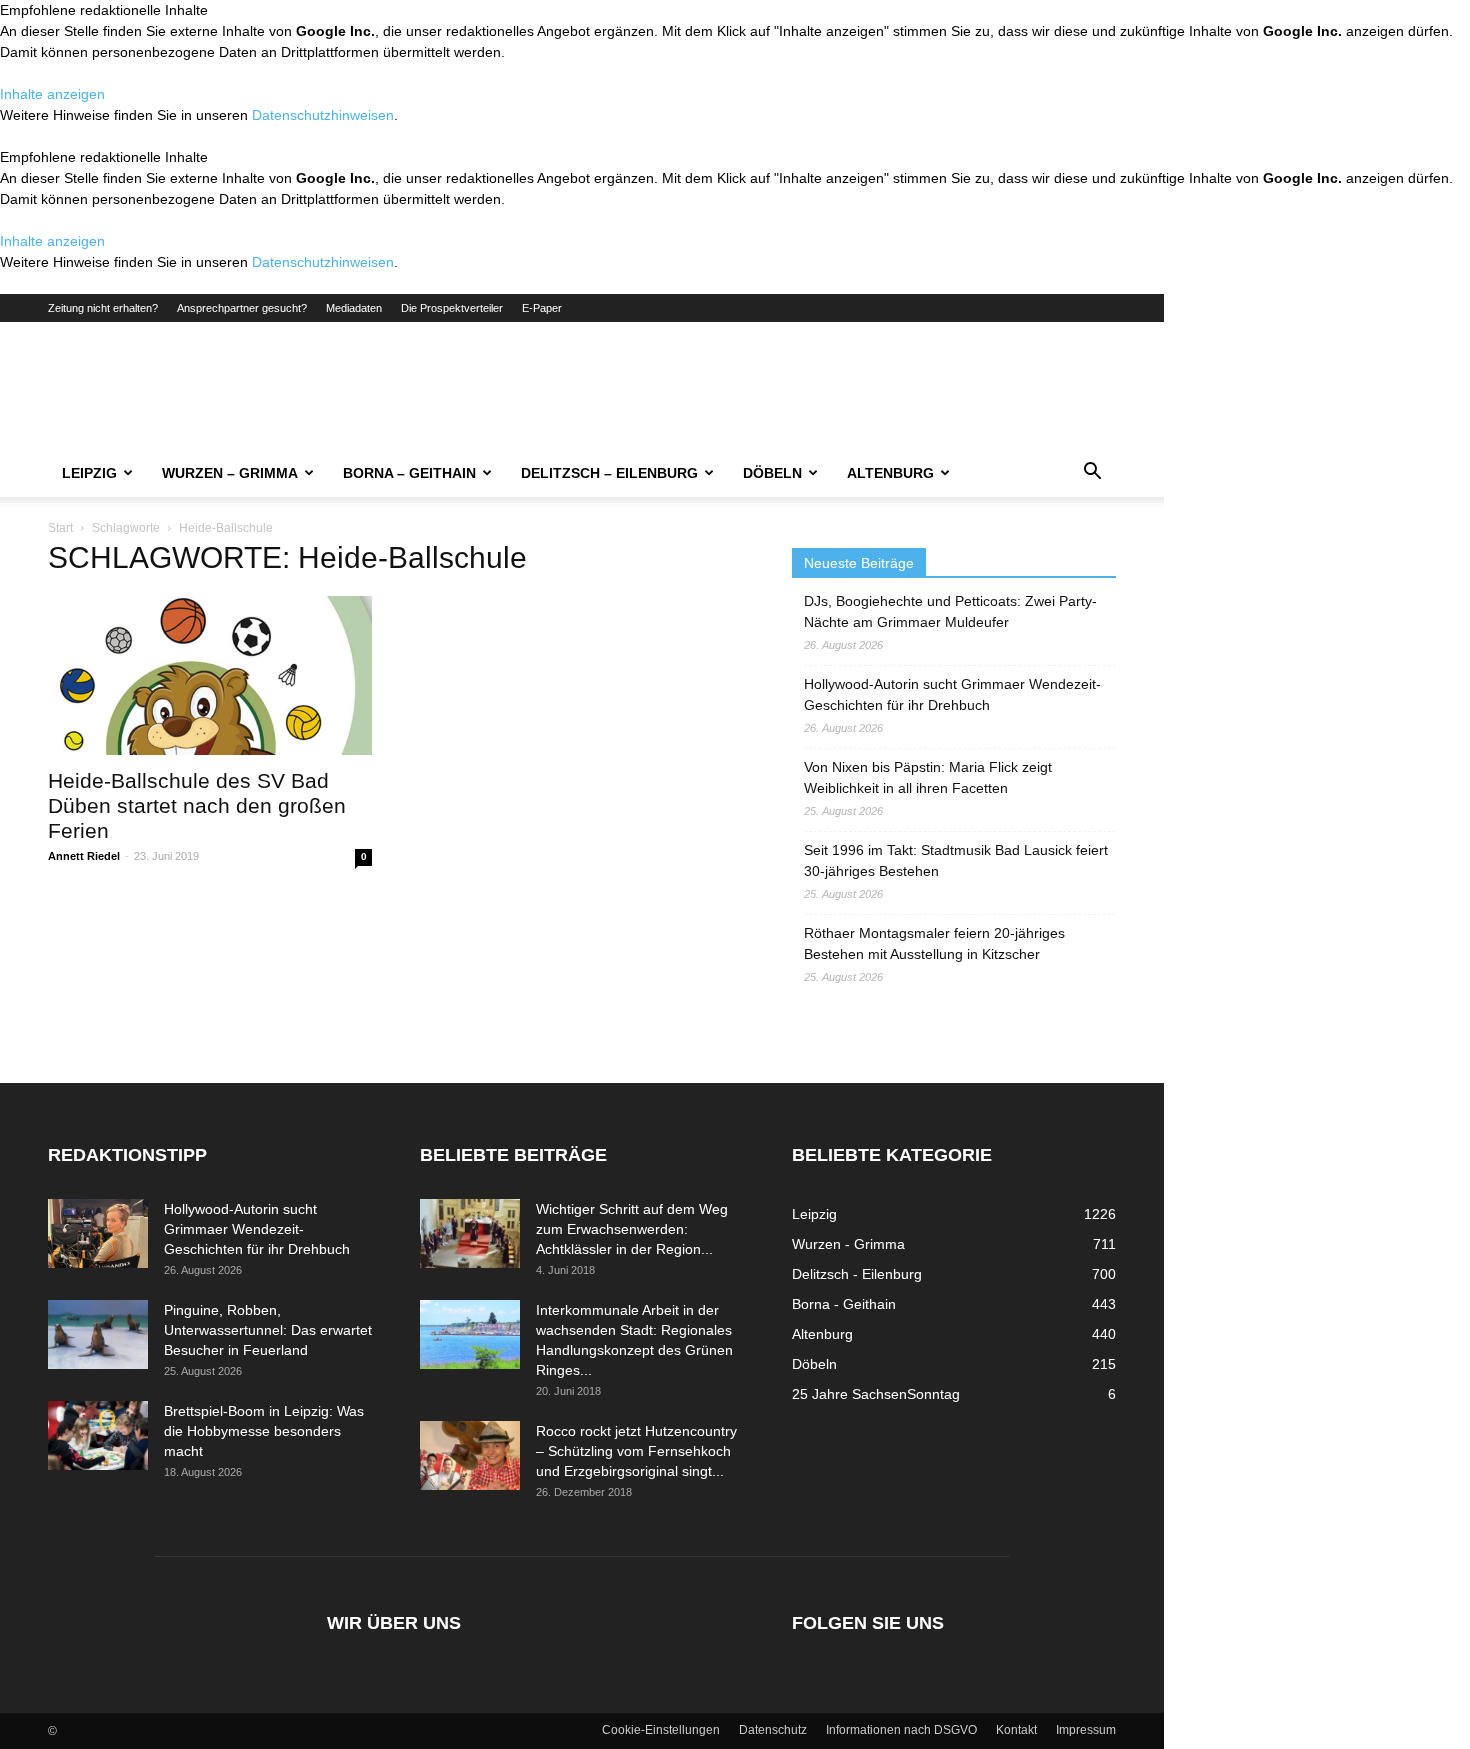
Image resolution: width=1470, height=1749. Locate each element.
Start (60, 528)
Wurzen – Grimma (230, 473)
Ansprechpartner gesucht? (242, 308)
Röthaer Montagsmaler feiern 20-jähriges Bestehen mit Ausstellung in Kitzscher (934, 943)
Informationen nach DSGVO (901, 1730)
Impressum (1086, 1730)
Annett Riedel (84, 856)
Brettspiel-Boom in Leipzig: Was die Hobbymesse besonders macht (264, 1431)
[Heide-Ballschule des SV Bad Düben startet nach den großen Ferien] (210, 675)
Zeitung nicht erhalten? (103, 308)
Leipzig (89, 473)
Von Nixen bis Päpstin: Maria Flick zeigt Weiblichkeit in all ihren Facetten (928, 777)
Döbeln (772, 473)
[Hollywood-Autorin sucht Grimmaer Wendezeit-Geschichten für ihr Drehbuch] (98, 1233)
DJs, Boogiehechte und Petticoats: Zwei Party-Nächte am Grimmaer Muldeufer (950, 611)
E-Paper (542, 308)
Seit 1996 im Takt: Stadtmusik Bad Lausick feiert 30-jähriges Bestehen (956, 860)
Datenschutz (773, 1730)
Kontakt (1016, 1730)
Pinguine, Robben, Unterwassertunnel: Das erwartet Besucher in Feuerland (268, 1330)
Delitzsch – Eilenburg (609, 473)
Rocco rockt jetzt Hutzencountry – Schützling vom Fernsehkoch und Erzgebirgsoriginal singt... (636, 1451)
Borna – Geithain (409, 473)
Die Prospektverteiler (452, 308)
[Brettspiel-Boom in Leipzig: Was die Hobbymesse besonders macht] (98, 1435)
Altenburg (890, 473)
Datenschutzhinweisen (323, 115)
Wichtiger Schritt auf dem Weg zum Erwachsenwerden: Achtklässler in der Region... (632, 1229)
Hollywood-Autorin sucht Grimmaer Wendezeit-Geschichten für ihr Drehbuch (952, 694)
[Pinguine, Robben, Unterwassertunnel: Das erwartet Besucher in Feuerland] (98, 1334)
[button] (1092, 474)
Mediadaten (354, 308)
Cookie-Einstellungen (661, 1730)
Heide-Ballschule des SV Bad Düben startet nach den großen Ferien (197, 805)
